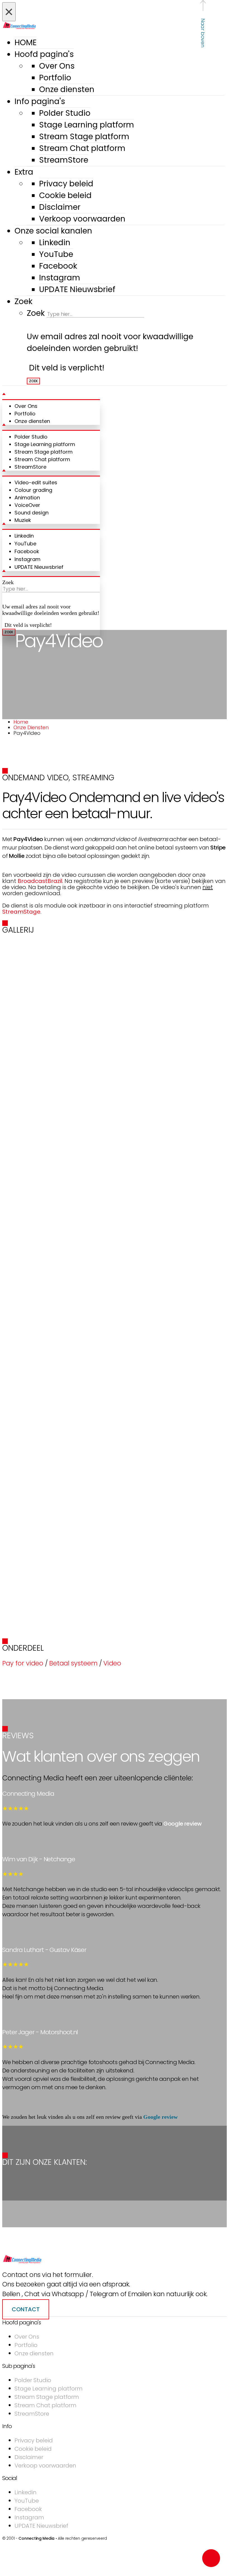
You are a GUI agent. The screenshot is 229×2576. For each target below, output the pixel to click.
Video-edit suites (36, 482)
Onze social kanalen (53, 231)
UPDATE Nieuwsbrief (77, 289)
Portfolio (55, 78)
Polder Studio (65, 113)
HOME (26, 43)
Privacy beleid (66, 184)
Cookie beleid (65, 195)
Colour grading (33, 490)
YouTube (56, 254)
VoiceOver (27, 505)
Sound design (32, 513)
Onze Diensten (31, 727)
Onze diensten (67, 89)
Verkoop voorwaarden (82, 219)
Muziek (23, 520)
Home (21, 722)
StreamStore (64, 160)
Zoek (23, 301)
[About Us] (22, 2262)
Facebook (58, 266)
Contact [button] (26, 2309)
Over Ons (57, 66)
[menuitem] (126, 78)
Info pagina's (40, 101)
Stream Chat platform (82, 148)
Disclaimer (60, 207)
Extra (24, 172)
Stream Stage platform (84, 137)
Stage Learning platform (87, 125)
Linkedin (55, 243)
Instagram (60, 278)
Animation (27, 498)
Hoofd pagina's (44, 54)
